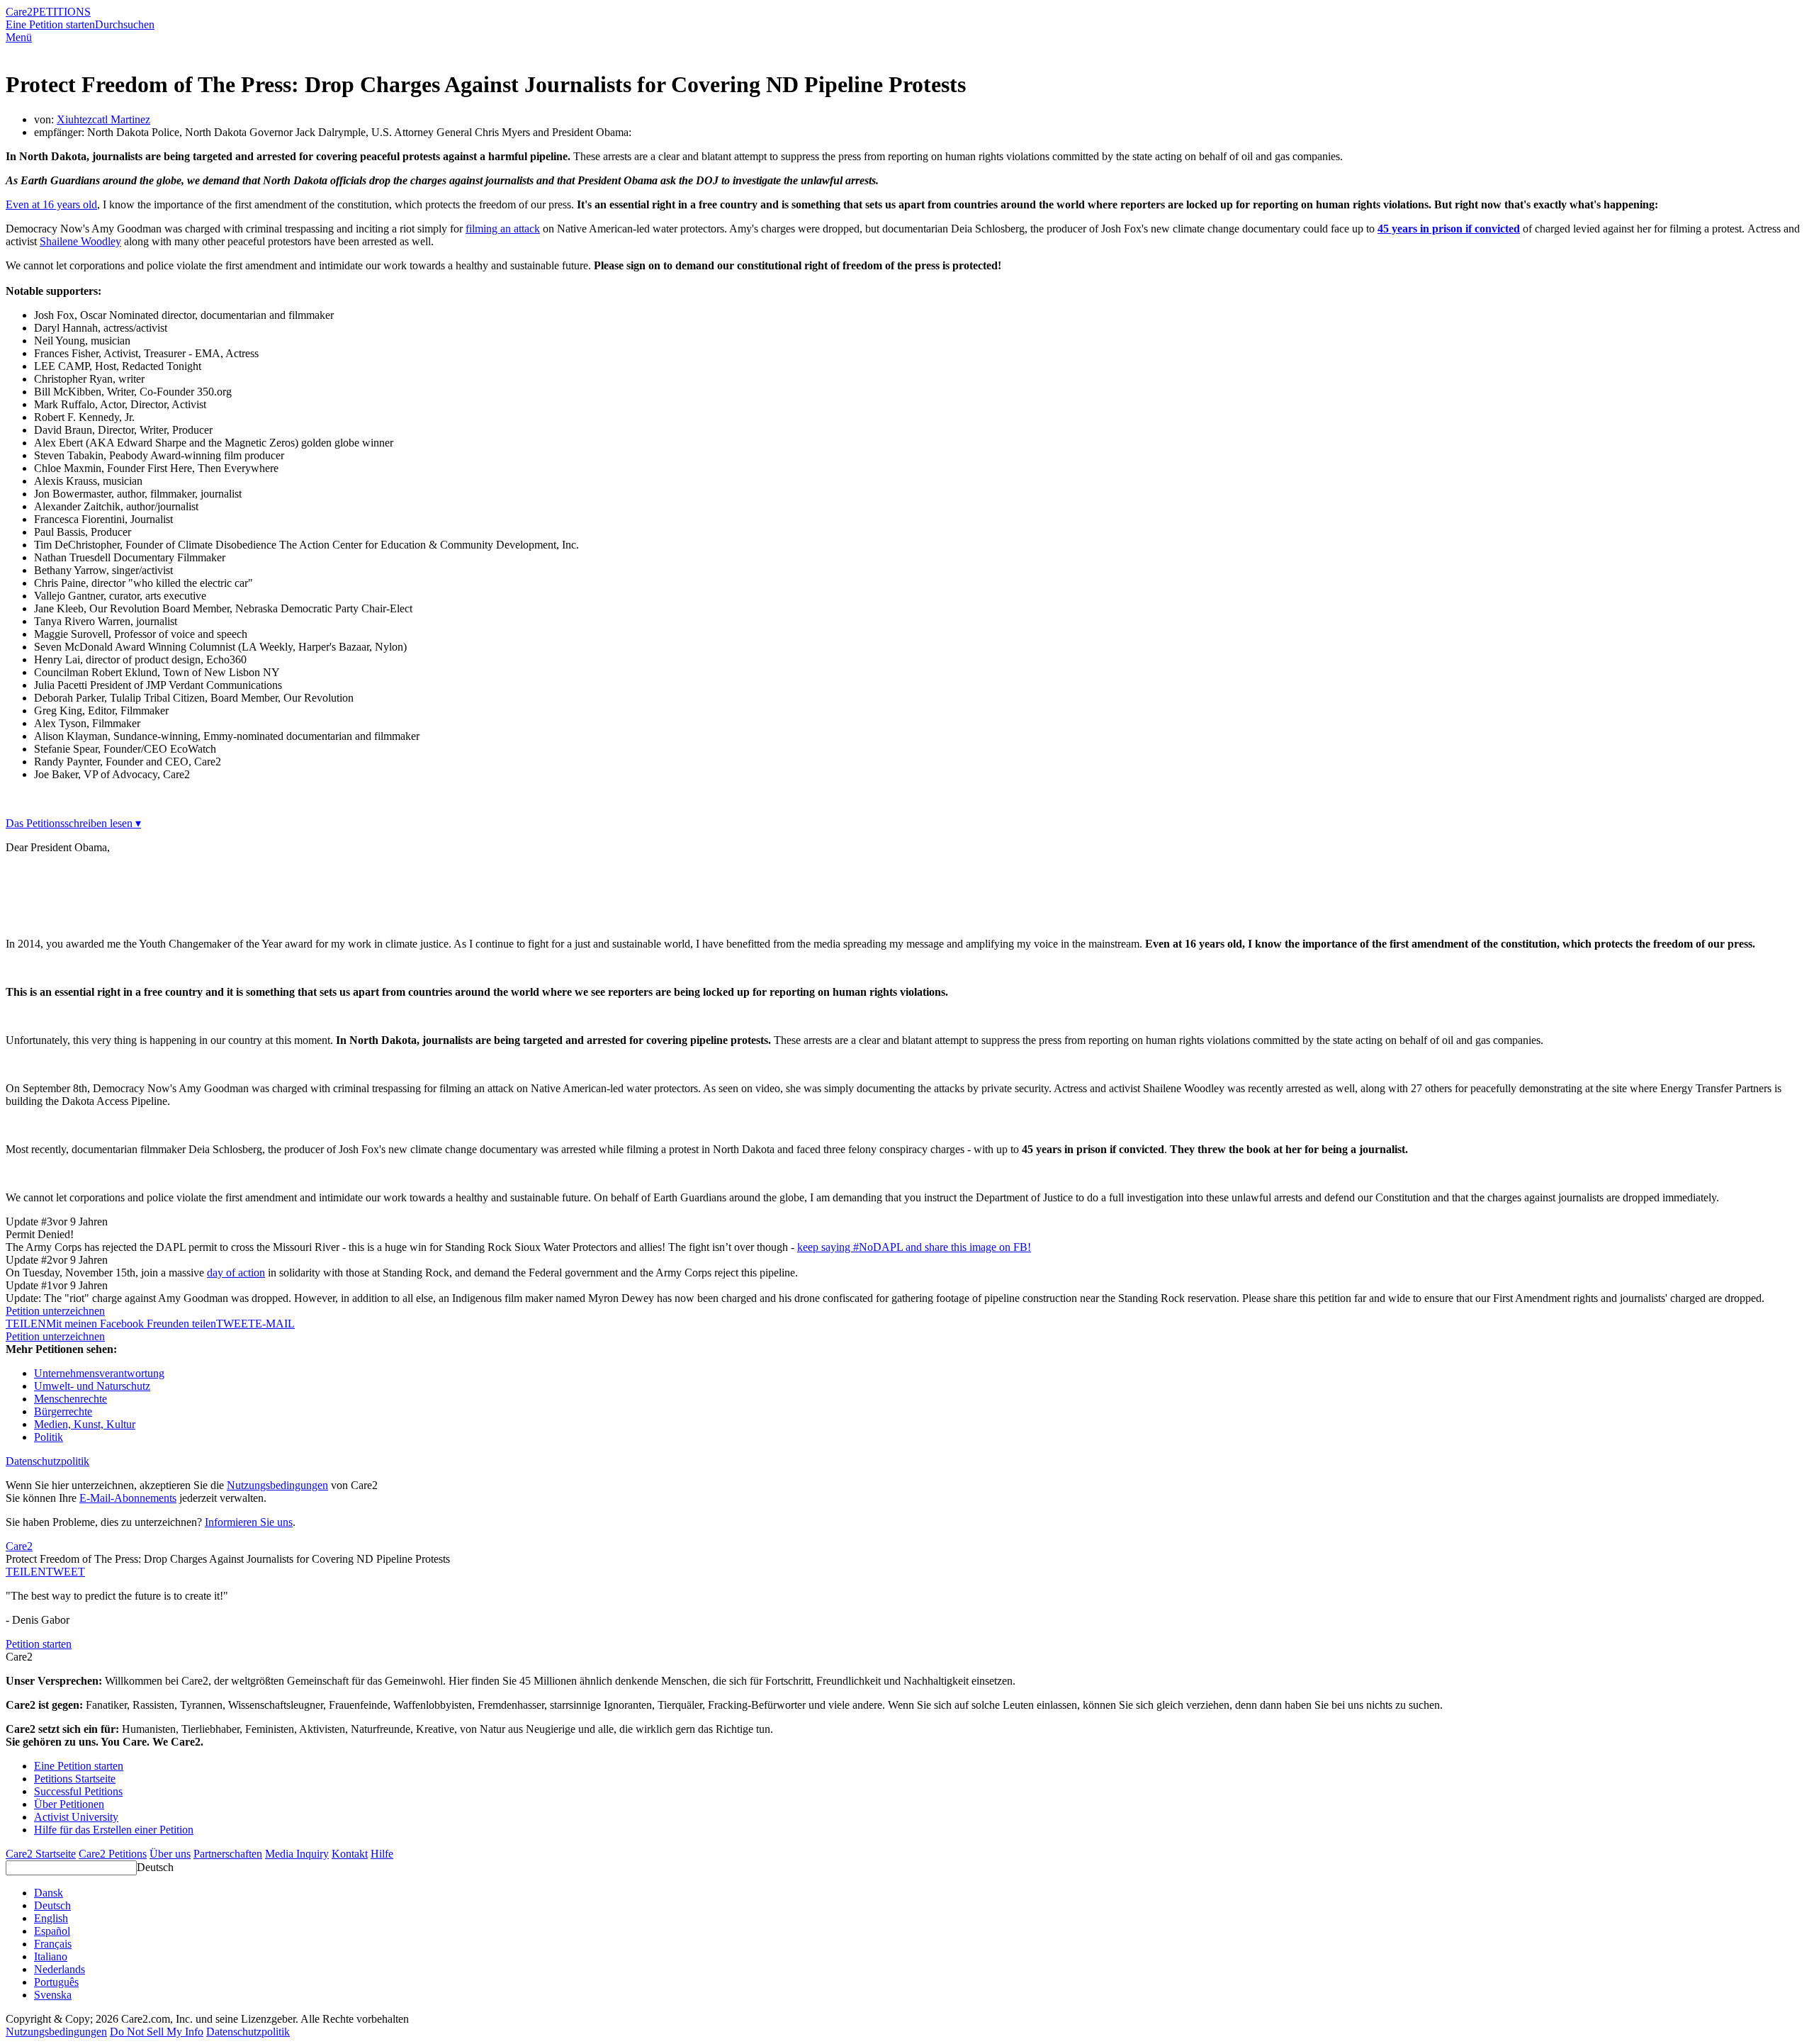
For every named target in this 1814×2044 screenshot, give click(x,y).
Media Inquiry (297, 1854)
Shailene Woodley (80, 241)
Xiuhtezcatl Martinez (103, 119)
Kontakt (350, 1854)
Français (53, 1944)
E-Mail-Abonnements (128, 1498)
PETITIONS (62, 12)
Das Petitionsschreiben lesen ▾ (73, 823)
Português (56, 1982)
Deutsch (155, 1867)
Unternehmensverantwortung (99, 1373)
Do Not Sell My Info (157, 2032)
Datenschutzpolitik (47, 1461)
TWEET (236, 1324)
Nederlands (60, 1969)
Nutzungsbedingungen (277, 1485)
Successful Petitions (78, 1791)
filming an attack (503, 229)
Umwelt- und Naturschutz (92, 1386)
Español (52, 1931)
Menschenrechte (71, 1399)
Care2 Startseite (41, 1854)
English (51, 1918)
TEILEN (26, 1572)
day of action (236, 1273)
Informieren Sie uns (249, 1522)
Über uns (170, 1854)
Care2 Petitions (113, 1854)
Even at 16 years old (51, 204)
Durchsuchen (125, 24)
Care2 (19, 12)
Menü (19, 37)
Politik (49, 1437)
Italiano (51, 1956)
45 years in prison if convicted (1449, 229)
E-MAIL (275, 1324)
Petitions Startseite (75, 1779)
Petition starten (39, 1644)
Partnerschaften (228, 1854)
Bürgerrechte (63, 1411)
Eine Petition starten (50, 24)
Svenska (53, 1995)
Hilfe (382, 1854)
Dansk (49, 1893)
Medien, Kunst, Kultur (85, 1424)
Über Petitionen (69, 1804)
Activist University (76, 1817)
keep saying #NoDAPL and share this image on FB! (914, 1247)
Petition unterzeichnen (55, 1311)
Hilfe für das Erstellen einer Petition (114, 1830)
